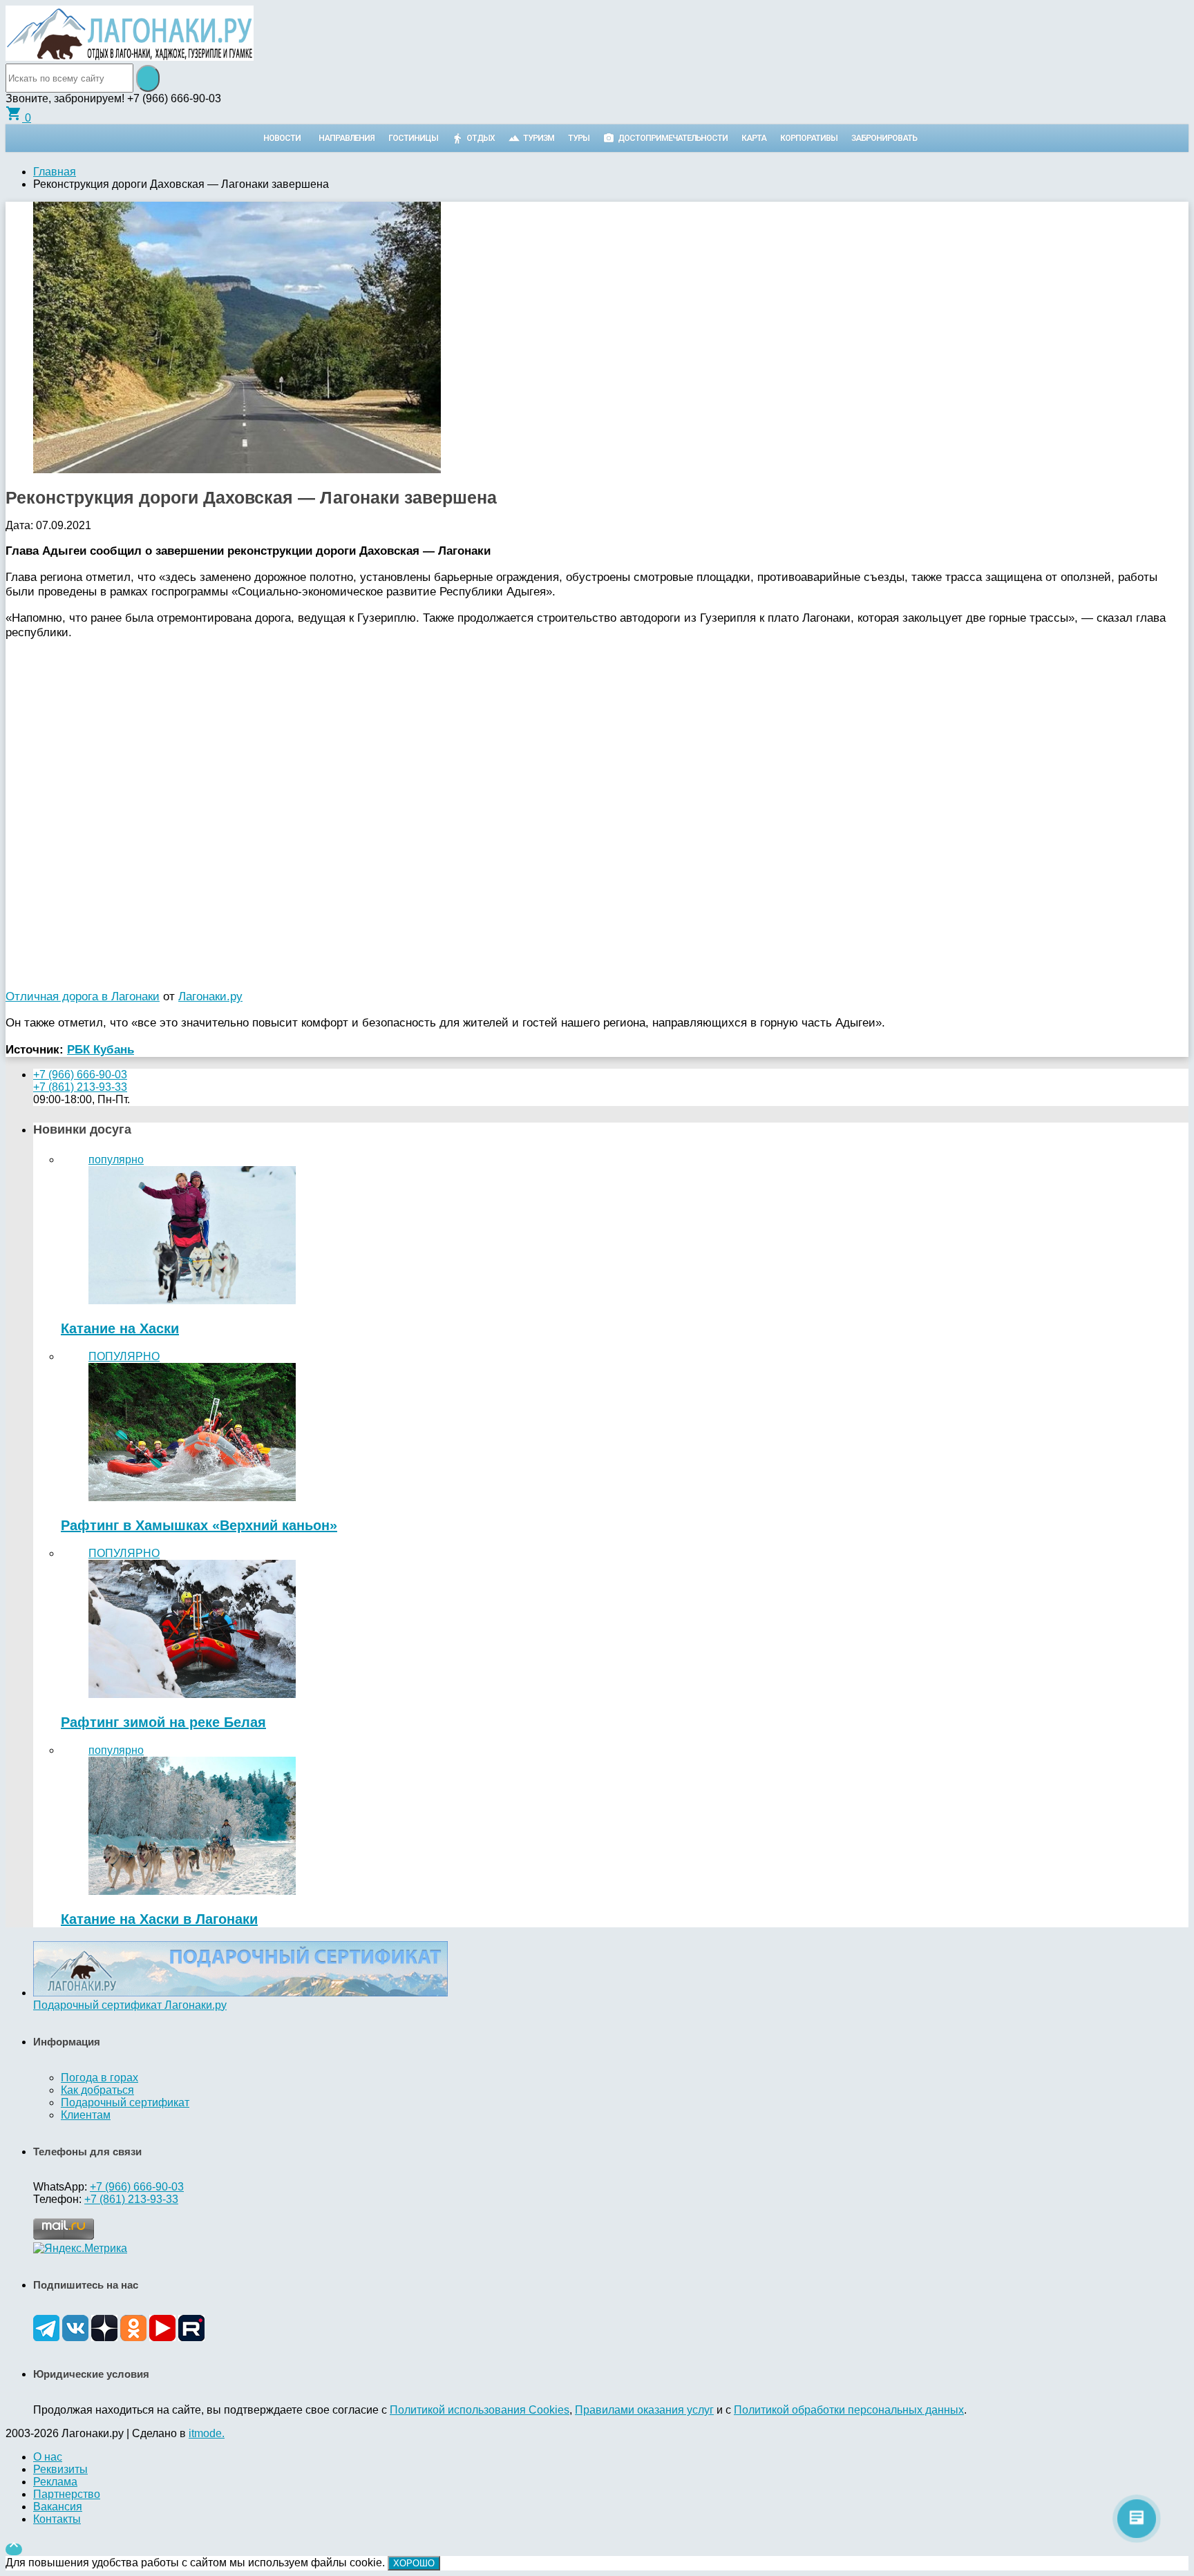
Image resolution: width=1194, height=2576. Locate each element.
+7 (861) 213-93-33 (80, 1087)
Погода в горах (99, 2078)
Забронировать (884, 138)
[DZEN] (104, 2337)
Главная (55, 172)
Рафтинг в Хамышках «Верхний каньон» (199, 1525)
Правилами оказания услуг (644, 2410)
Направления (347, 138)
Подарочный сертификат (125, 2102)
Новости (282, 138)
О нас (48, 2457)
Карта (754, 138)
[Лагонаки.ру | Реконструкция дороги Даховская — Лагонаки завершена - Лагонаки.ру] (130, 57)
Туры (579, 138)
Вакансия (58, 2507)
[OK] (133, 2337)
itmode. (207, 2433)
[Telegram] (46, 2337)
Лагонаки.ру (210, 996)
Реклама (55, 2482)
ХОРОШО (414, 2563)
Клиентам (86, 2115)
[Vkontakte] (75, 2337)
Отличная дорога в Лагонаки (83, 996)
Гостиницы (413, 138)
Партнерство (67, 2494)
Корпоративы (809, 138)
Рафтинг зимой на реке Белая (163, 1722)
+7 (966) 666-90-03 (80, 1075)
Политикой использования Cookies (480, 2410)
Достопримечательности (673, 138)
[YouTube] (162, 2337)
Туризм (539, 138)
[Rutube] (191, 2337)
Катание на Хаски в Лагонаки (159, 1919)
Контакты (57, 2519)
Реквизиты (60, 2469)
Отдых (481, 138)
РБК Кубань (101, 1049)
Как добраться (97, 2090)
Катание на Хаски (120, 1328)
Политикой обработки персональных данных (849, 2410)
